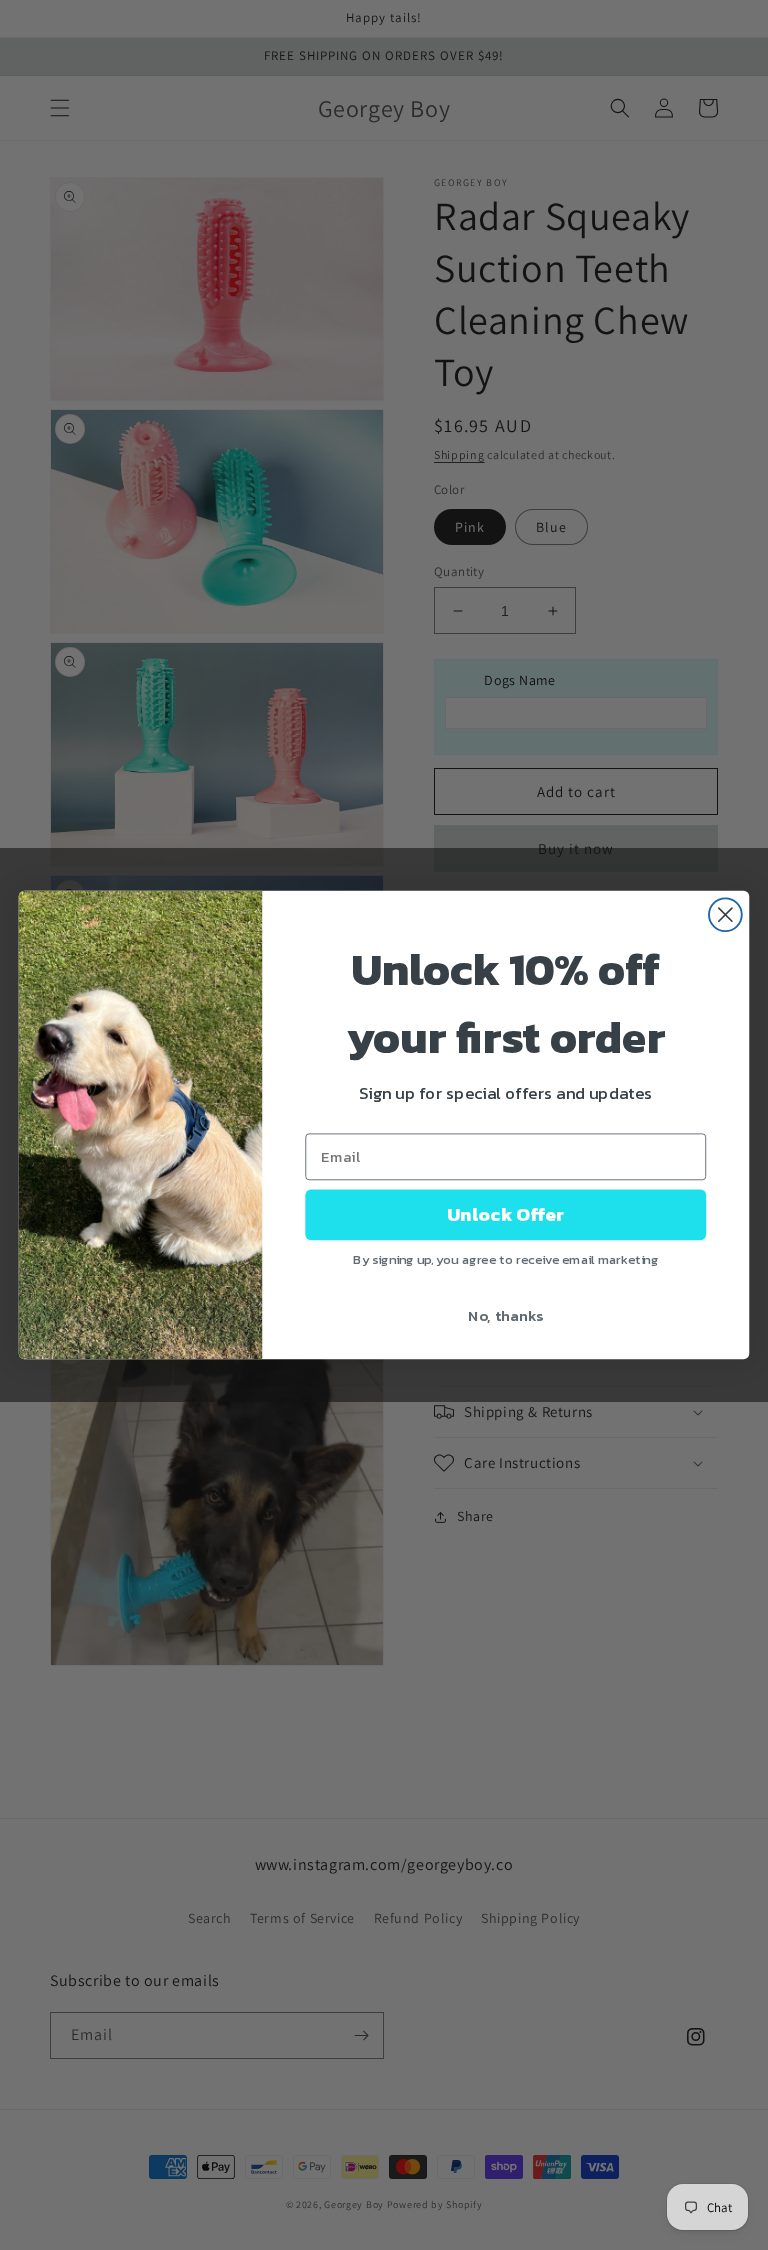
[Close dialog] (725, 914)
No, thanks (505, 1315)
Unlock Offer (505, 1215)
